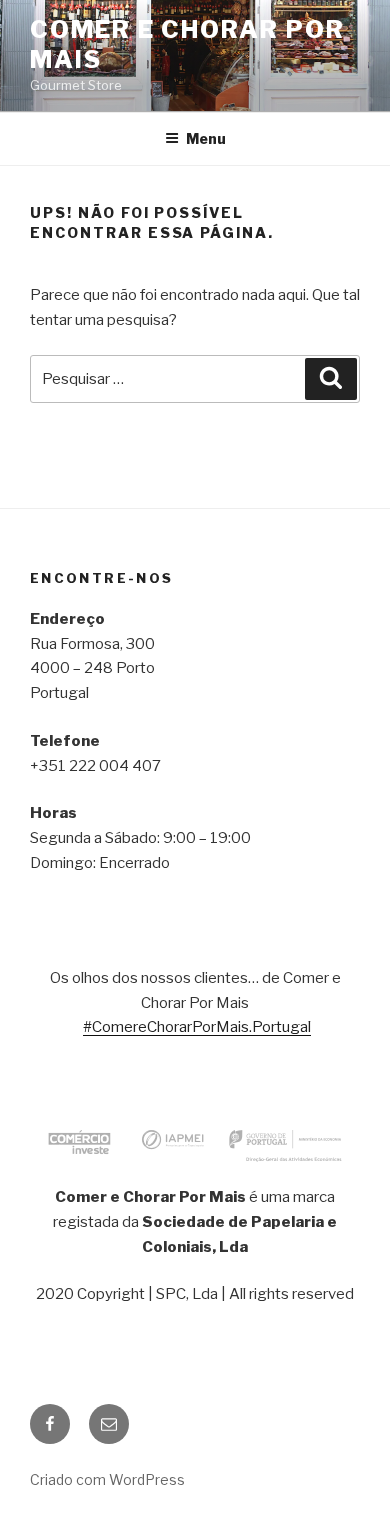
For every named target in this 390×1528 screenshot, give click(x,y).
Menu (206, 138)
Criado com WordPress (107, 1479)
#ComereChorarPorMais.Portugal (197, 1027)
